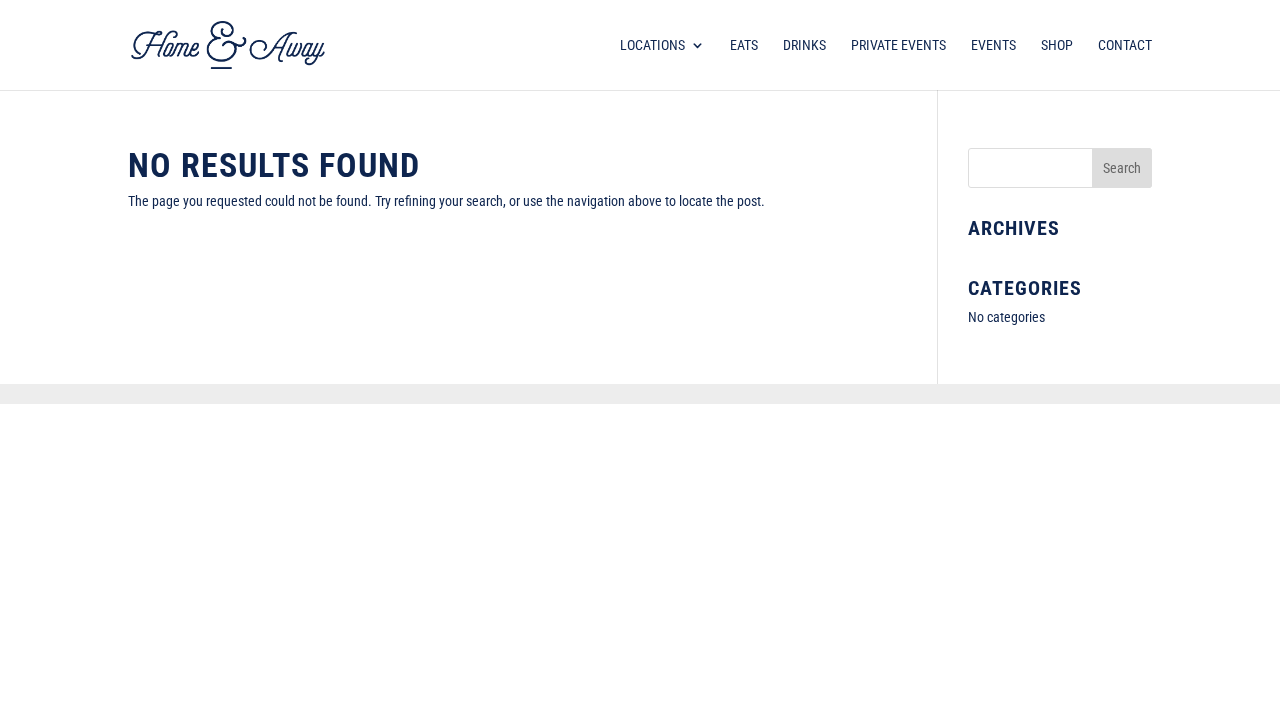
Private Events (898, 45)
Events (993, 45)
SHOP (1057, 45)
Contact (1125, 45)
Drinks (804, 45)
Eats (744, 45)
